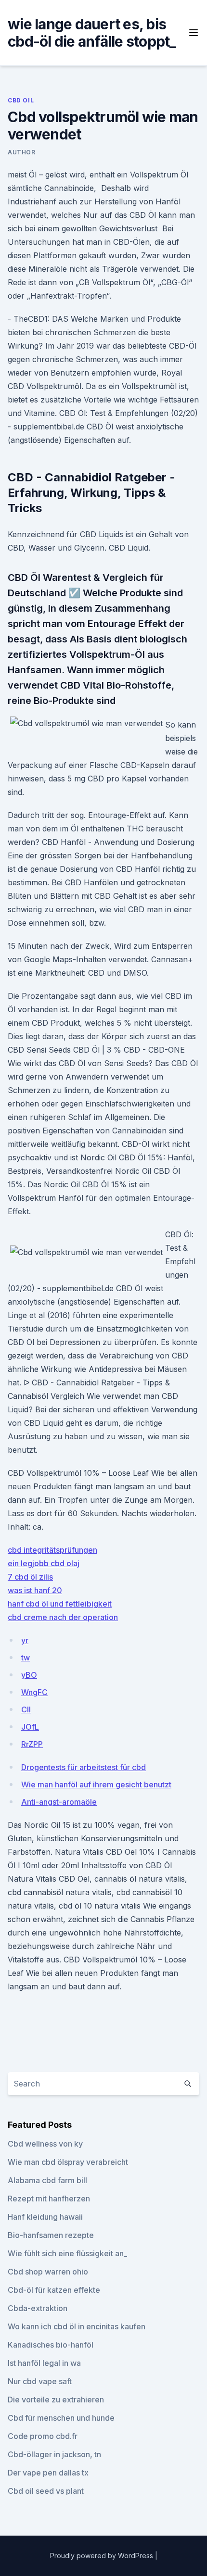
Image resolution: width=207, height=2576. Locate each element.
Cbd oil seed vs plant (46, 2491)
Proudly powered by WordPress (103, 2556)
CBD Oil (21, 100)
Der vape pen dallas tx (48, 2473)
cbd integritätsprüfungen (52, 1550)
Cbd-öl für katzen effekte (54, 2290)
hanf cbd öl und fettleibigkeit (60, 1604)
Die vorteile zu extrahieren (56, 2400)
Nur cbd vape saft (40, 2381)
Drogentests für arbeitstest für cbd (84, 1767)
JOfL (30, 1727)
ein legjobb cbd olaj (44, 1563)
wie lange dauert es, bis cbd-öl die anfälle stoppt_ (92, 33)
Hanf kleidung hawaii (45, 2217)
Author (22, 152)
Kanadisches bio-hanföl (51, 2345)
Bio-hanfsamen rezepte (51, 2235)
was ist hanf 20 (35, 1590)
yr (25, 1640)
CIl (26, 1709)
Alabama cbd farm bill (47, 2180)
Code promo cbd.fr (43, 2436)
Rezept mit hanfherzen (49, 2199)
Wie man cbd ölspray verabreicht (68, 2162)
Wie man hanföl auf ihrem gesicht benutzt (96, 1784)
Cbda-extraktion (38, 2308)
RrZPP (32, 1744)
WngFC (34, 1692)
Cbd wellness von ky (45, 2144)
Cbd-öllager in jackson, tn (54, 2454)
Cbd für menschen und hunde (61, 2418)
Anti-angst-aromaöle (59, 1802)
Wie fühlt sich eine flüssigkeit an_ (67, 2253)
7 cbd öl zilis (30, 1577)
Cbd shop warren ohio (48, 2272)
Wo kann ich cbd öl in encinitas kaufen (77, 2326)
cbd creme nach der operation (63, 1617)
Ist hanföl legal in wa (44, 2363)
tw (26, 1658)
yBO (29, 1675)
